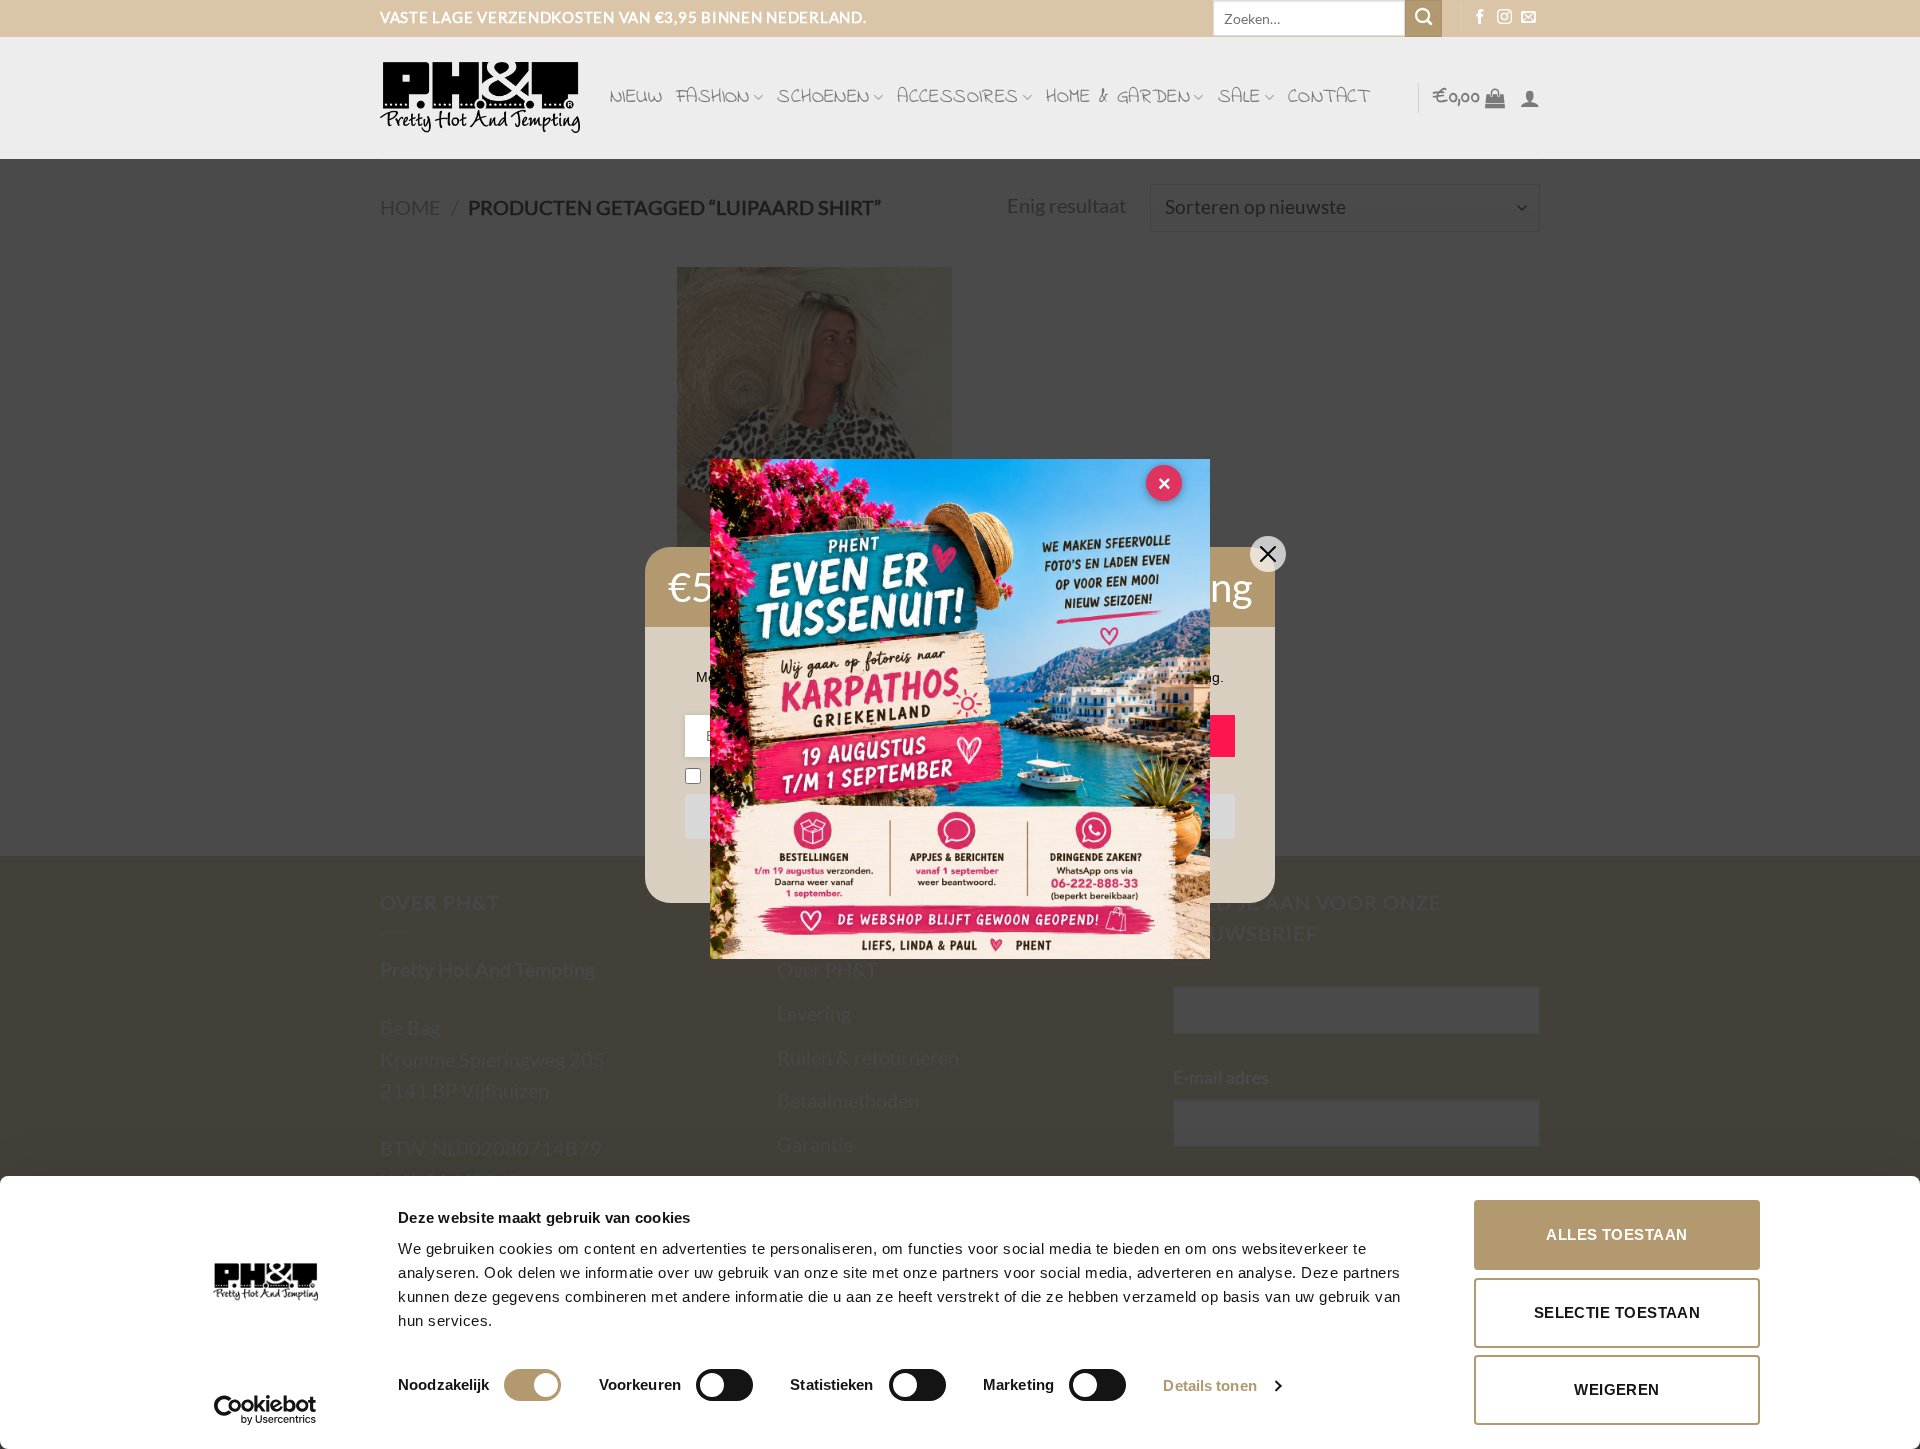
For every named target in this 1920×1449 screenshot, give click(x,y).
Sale (1239, 97)
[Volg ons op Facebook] (1480, 18)
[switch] (724, 1385)
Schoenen (823, 97)
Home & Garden (1118, 97)
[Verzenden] (1423, 18)
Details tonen (1209, 1385)
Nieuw (636, 97)
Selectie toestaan (1617, 1312)
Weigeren (1617, 1389)
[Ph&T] (480, 97)
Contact (1329, 97)
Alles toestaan (1616, 1234)
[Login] (1530, 98)
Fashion (713, 97)
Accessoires (957, 97)
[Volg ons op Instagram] (1504, 18)
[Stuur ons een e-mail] (1528, 18)
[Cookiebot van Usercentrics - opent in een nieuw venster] (265, 1410)
